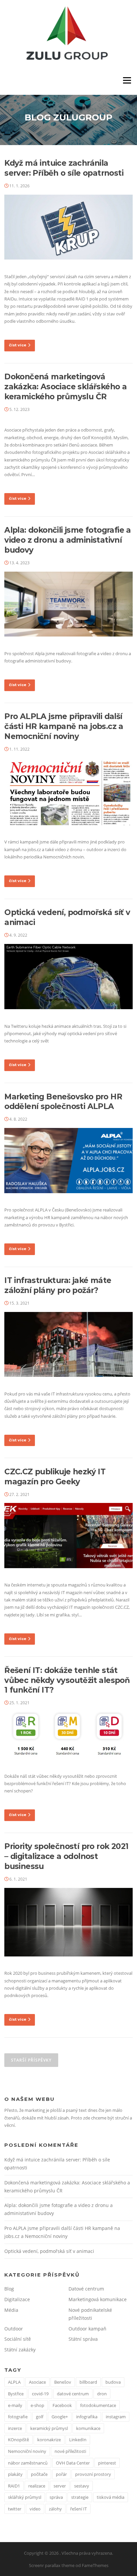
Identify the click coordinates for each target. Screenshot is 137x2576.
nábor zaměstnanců (28, 2463)
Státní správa (83, 2339)
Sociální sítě (18, 2339)
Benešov (63, 2382)
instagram (116, 2417)
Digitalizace (17, 2299)
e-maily (15, 2405)
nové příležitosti (70, 2451)
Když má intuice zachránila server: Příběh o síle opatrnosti (64, 168)
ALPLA (14, 2382)
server (60, 2486)
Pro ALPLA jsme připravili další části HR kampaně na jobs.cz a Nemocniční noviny (64, 726)
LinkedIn (78, 2440)
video (35, 2509)
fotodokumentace (98, 2405)
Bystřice (16, 2394)
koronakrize (49, 2440)
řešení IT (78, 2509)
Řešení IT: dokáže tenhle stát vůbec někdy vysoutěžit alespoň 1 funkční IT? (67, 1680)
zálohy (55, 2509)
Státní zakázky (20, 2350)
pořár (61, 2474)
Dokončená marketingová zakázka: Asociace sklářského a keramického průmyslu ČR (66, 387)
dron (102, 2394)
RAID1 (14, 2486)
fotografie (18, 2417)
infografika (87, 2417)
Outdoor (14, 2329)
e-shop (37, 2405)
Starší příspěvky (31, 2060)
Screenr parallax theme (52, 2565)
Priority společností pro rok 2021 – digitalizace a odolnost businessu (66, 1856)
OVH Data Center (73, 2463)
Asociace (37, 2382)
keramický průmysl (49, 2428)
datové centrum (73, 2394)
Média (11, 2310)
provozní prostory (93, 2474)
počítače (39, 2474)
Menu (127, 81)
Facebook (62, 2405)
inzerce (15, 2428)
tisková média (111, 2497)
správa (56, 2497)
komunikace (88, 2428)
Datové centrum (86, 2289)
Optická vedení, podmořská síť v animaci (49, 2251)
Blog (9, 2289)
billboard (88, 2382)
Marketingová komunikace (98, 2299)
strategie (80, 2497)
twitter (15, 2509)
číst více (18, 345)
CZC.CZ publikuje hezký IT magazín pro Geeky (55, 1477)
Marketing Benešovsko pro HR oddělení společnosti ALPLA (63, 1102)
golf (40, 2417)
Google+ (60, 2417)
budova (113, 2382)
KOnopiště (18, 2440)
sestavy (82, 2486)
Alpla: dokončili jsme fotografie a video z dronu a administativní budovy (68, 540)
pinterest (107, 2463)
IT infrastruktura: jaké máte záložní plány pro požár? (58, 1285)
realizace (37, 2486)
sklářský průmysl (25, 2497)
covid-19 (40, 2394)
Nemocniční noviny (27, 2451)
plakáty (15, 2474)
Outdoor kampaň (87, 2329)
